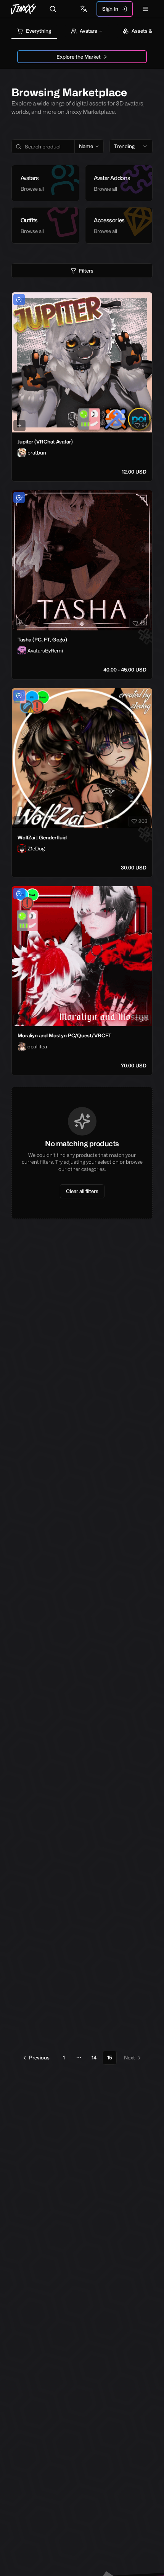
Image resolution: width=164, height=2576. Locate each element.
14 (94, 2058)
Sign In (110, 9)
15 (110, 2058)
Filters (86, 271)
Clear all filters (82, 1191)
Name (86, 146)
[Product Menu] (145, 300)
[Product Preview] (19, 426)
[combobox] (131, 147)
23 (145, 1019)
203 (143, 821)
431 (144, 623)
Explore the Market (79, 57)
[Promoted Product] (19, 300)
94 (145, 425)
